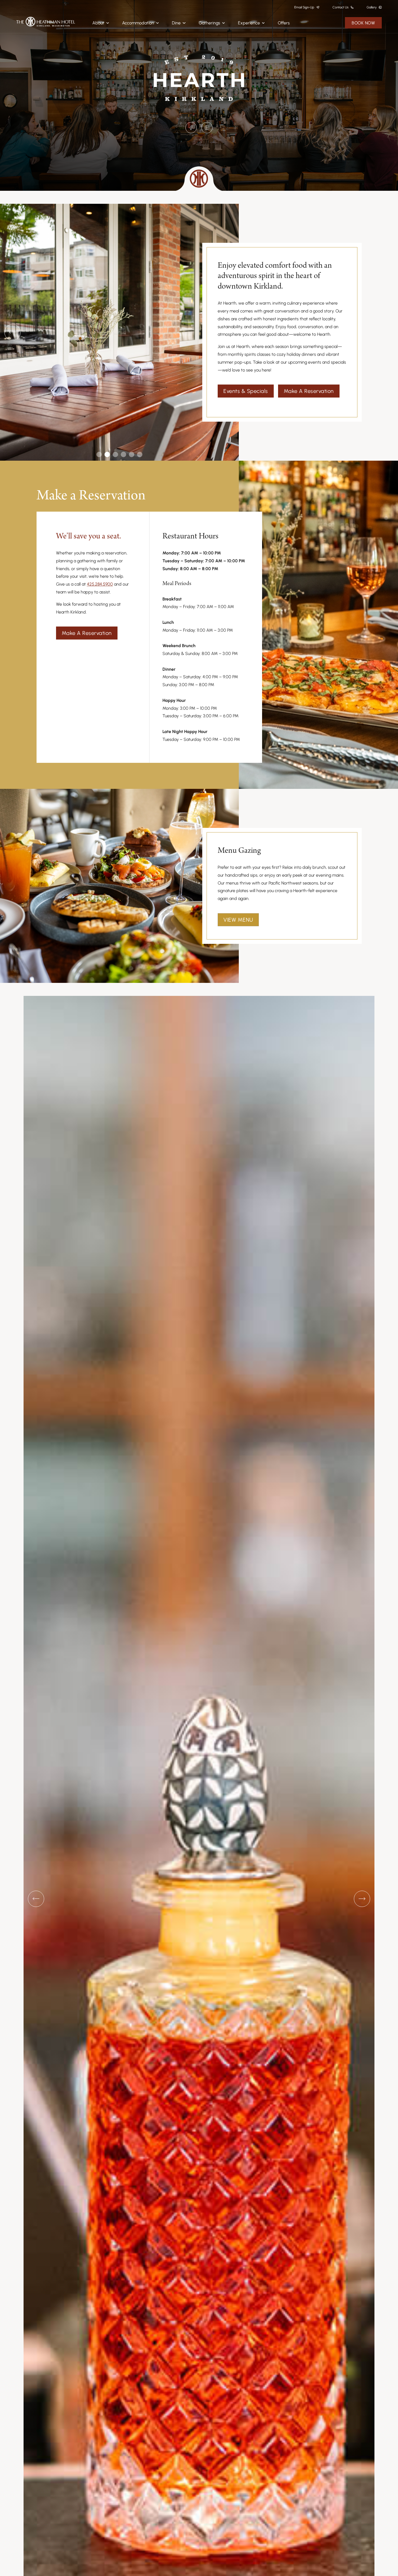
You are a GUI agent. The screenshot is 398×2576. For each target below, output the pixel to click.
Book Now (363, 23)
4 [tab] (124, 456)
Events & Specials (246, 391)
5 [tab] (132, 456)
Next (362, 1899)
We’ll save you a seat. (89, 536)
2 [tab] (107, 456)
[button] (101, 23)
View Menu (238, 920)
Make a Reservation (309, 391)
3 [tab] (115, 456)
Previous (12, 332)
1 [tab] (99, 456)
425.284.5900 (100, 584)
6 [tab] (140, 456)
